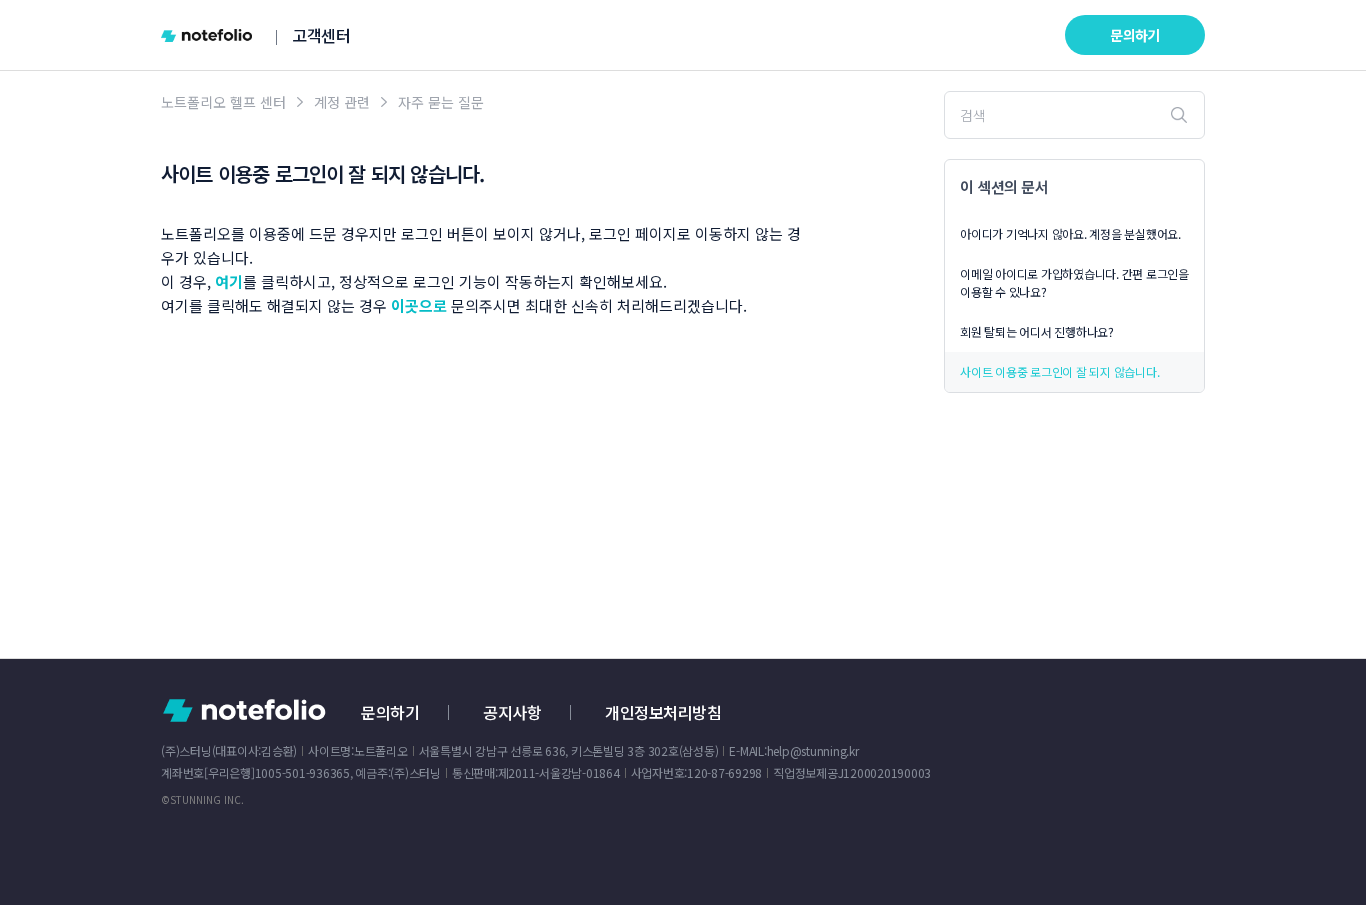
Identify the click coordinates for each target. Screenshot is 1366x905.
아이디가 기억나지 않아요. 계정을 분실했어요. (1070, 233)
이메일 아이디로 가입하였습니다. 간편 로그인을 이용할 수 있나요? (1074, 282)
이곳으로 (419, 305)
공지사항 (512, 712)
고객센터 (321, 35)
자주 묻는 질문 (441, 102)
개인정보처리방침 (663, 712)
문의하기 (1135, 35)
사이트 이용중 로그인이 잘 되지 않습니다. (1059, 371)
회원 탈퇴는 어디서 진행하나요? (1037, 331)
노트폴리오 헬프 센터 (223, 102)
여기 (229, 281)
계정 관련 (342, 102)
